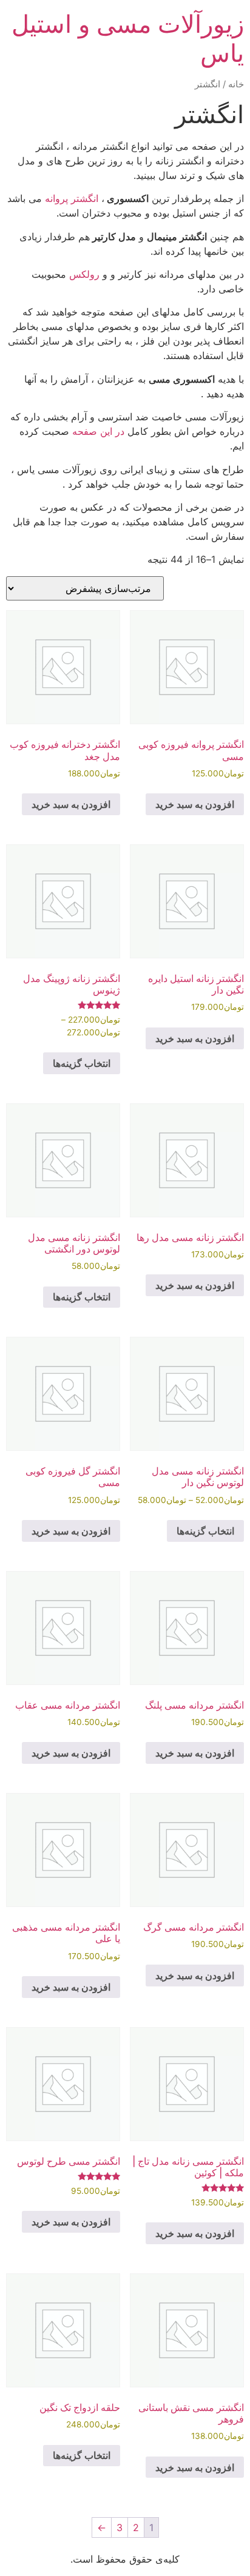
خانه (236, 84)
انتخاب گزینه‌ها (82, 1063)
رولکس (84, 274)
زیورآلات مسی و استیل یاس (128, 39)
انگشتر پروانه (72, 198)
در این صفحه (98, 431)
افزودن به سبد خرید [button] (195, 804)
